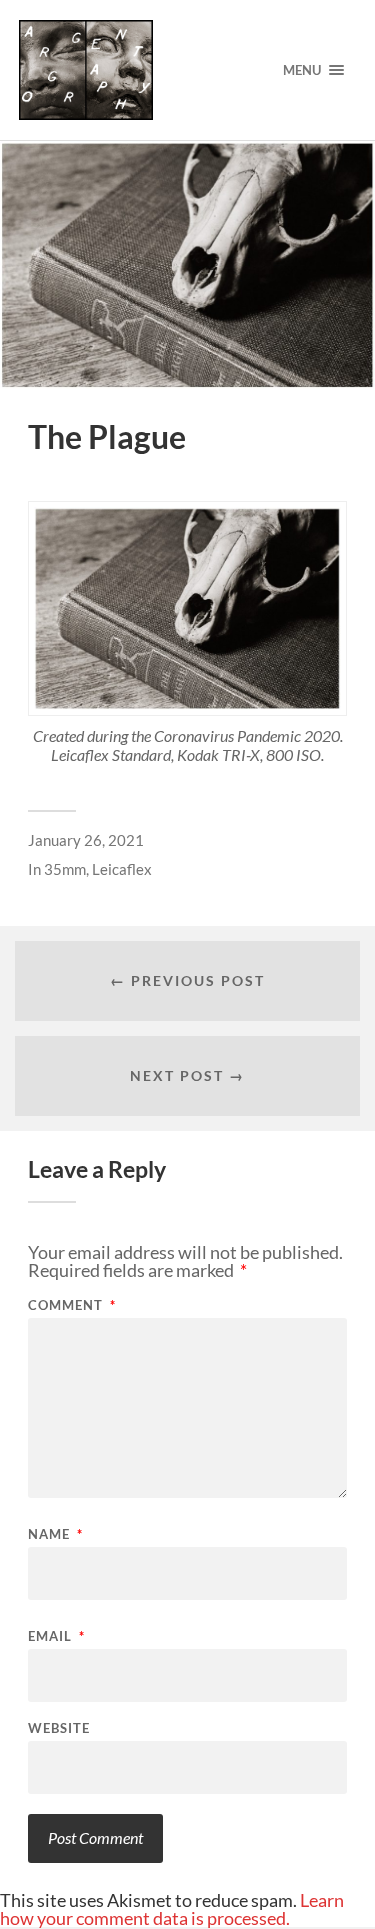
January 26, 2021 (86, 840)
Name (55, 1534)
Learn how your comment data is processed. (172, 1909)
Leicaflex (122, 869)
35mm (65, 869)
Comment (72, 1305)
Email (56, 1636)
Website (59, 1728)
